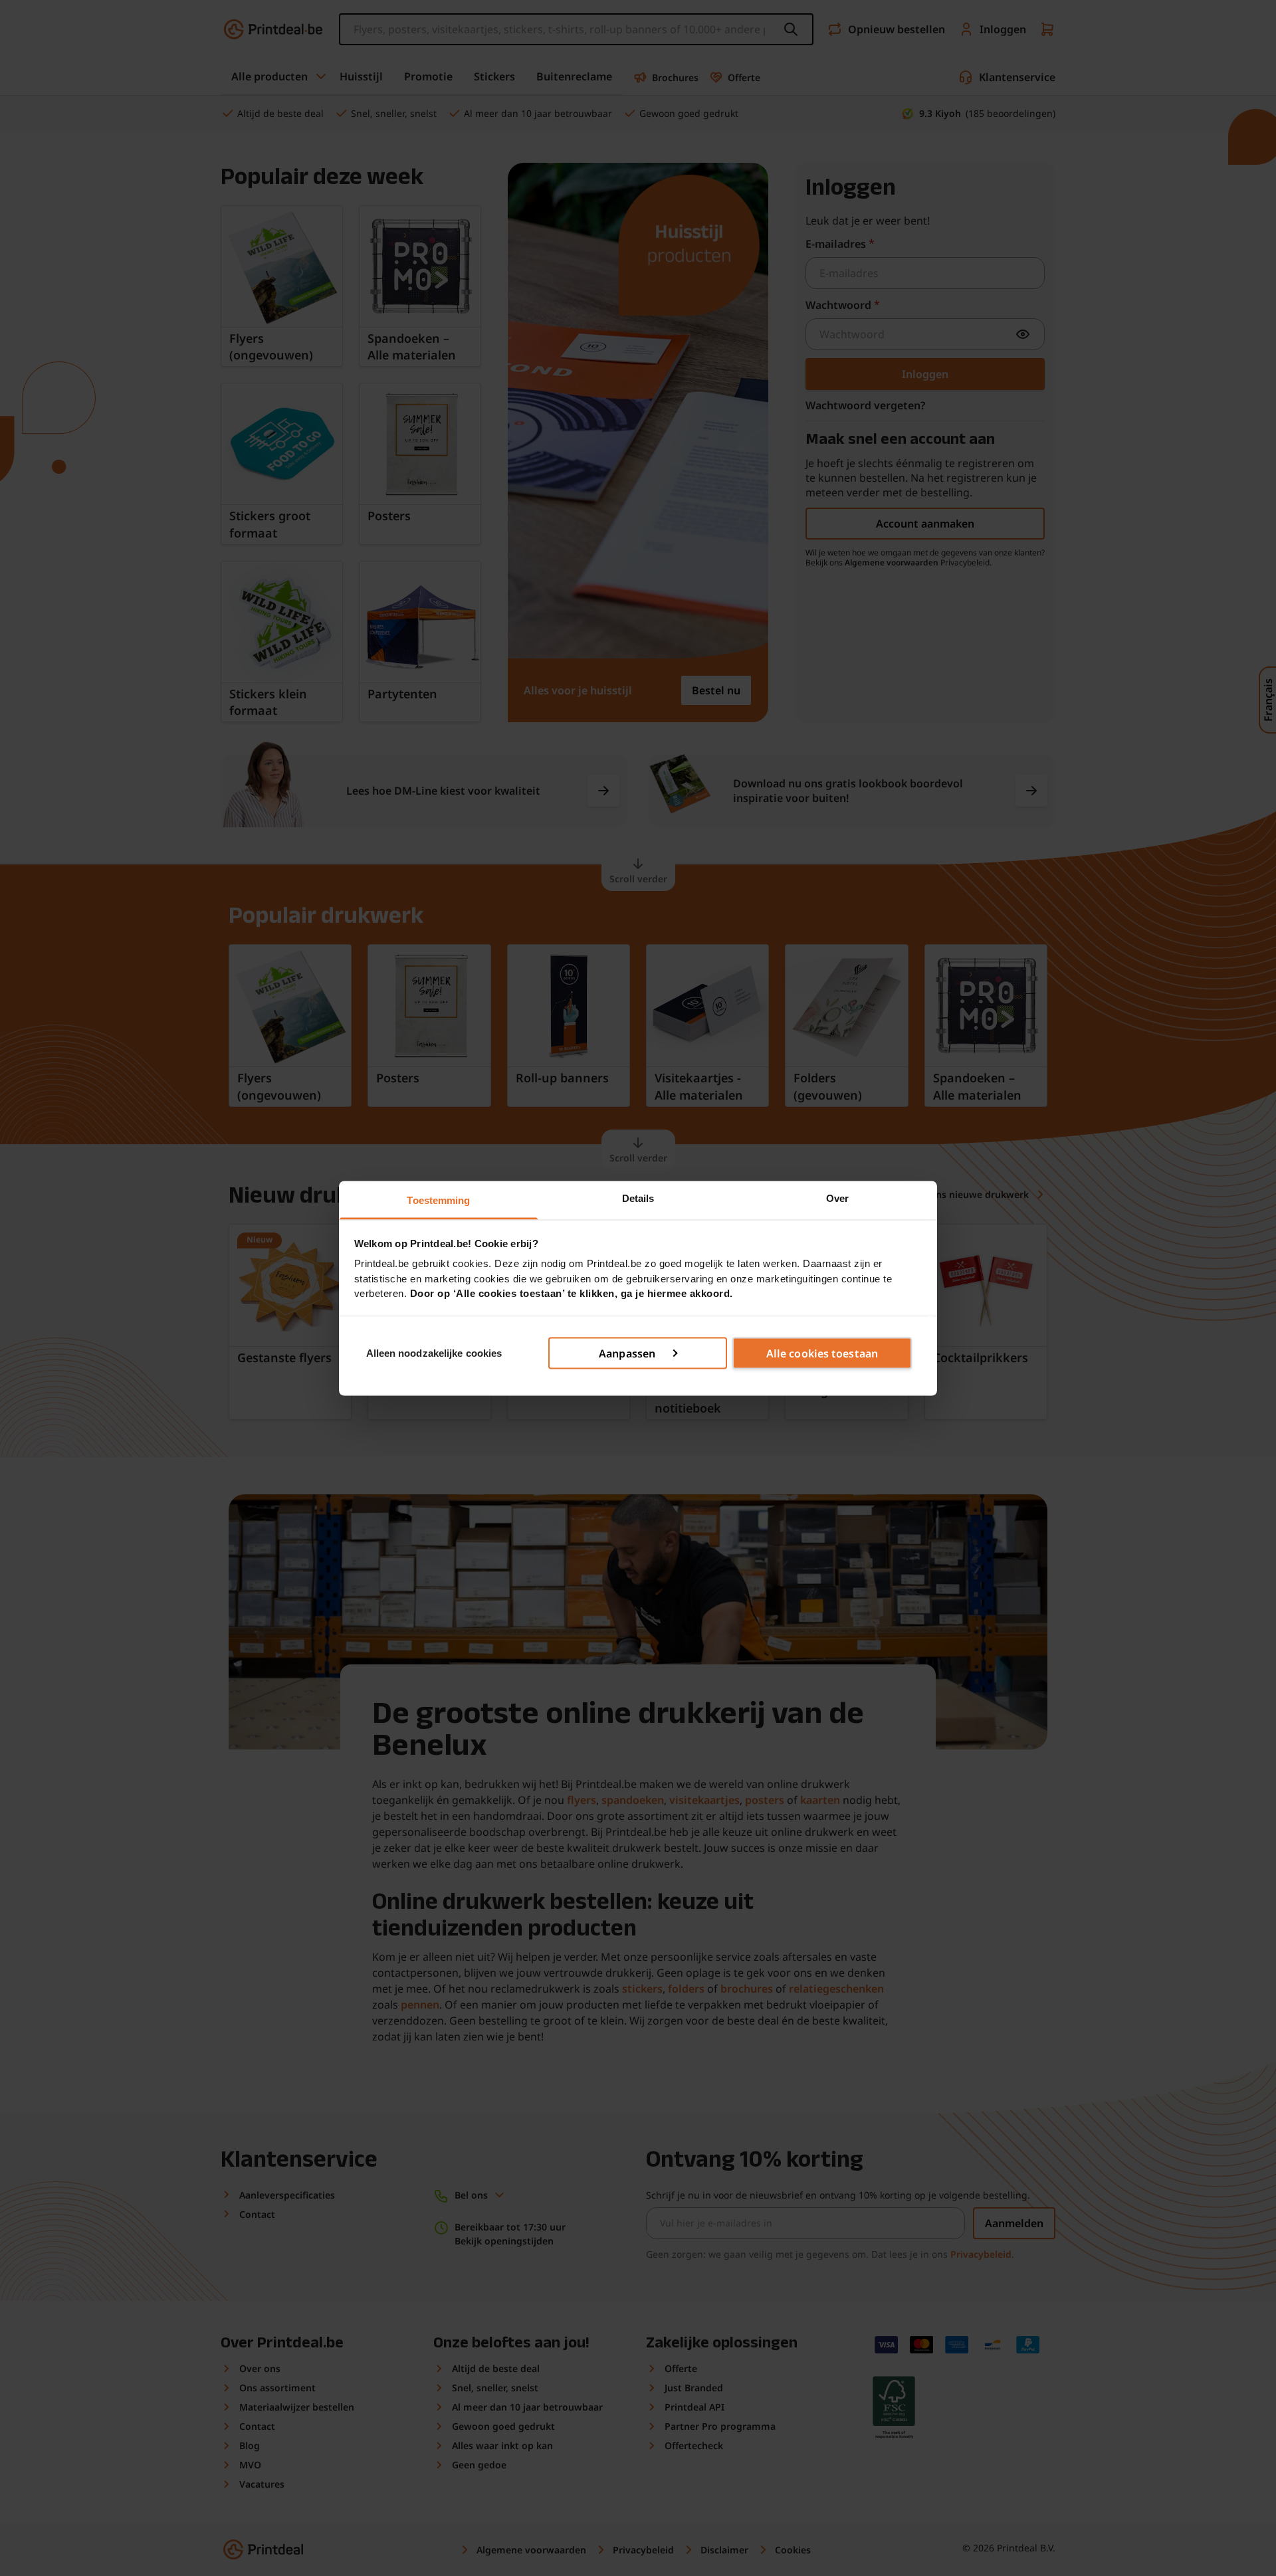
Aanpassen (627, 1353)
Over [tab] (837, 1198)
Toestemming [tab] (438, 1200)
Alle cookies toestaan (822, 1353)
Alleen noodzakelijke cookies (434, 1352)
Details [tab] (638, 1198)
